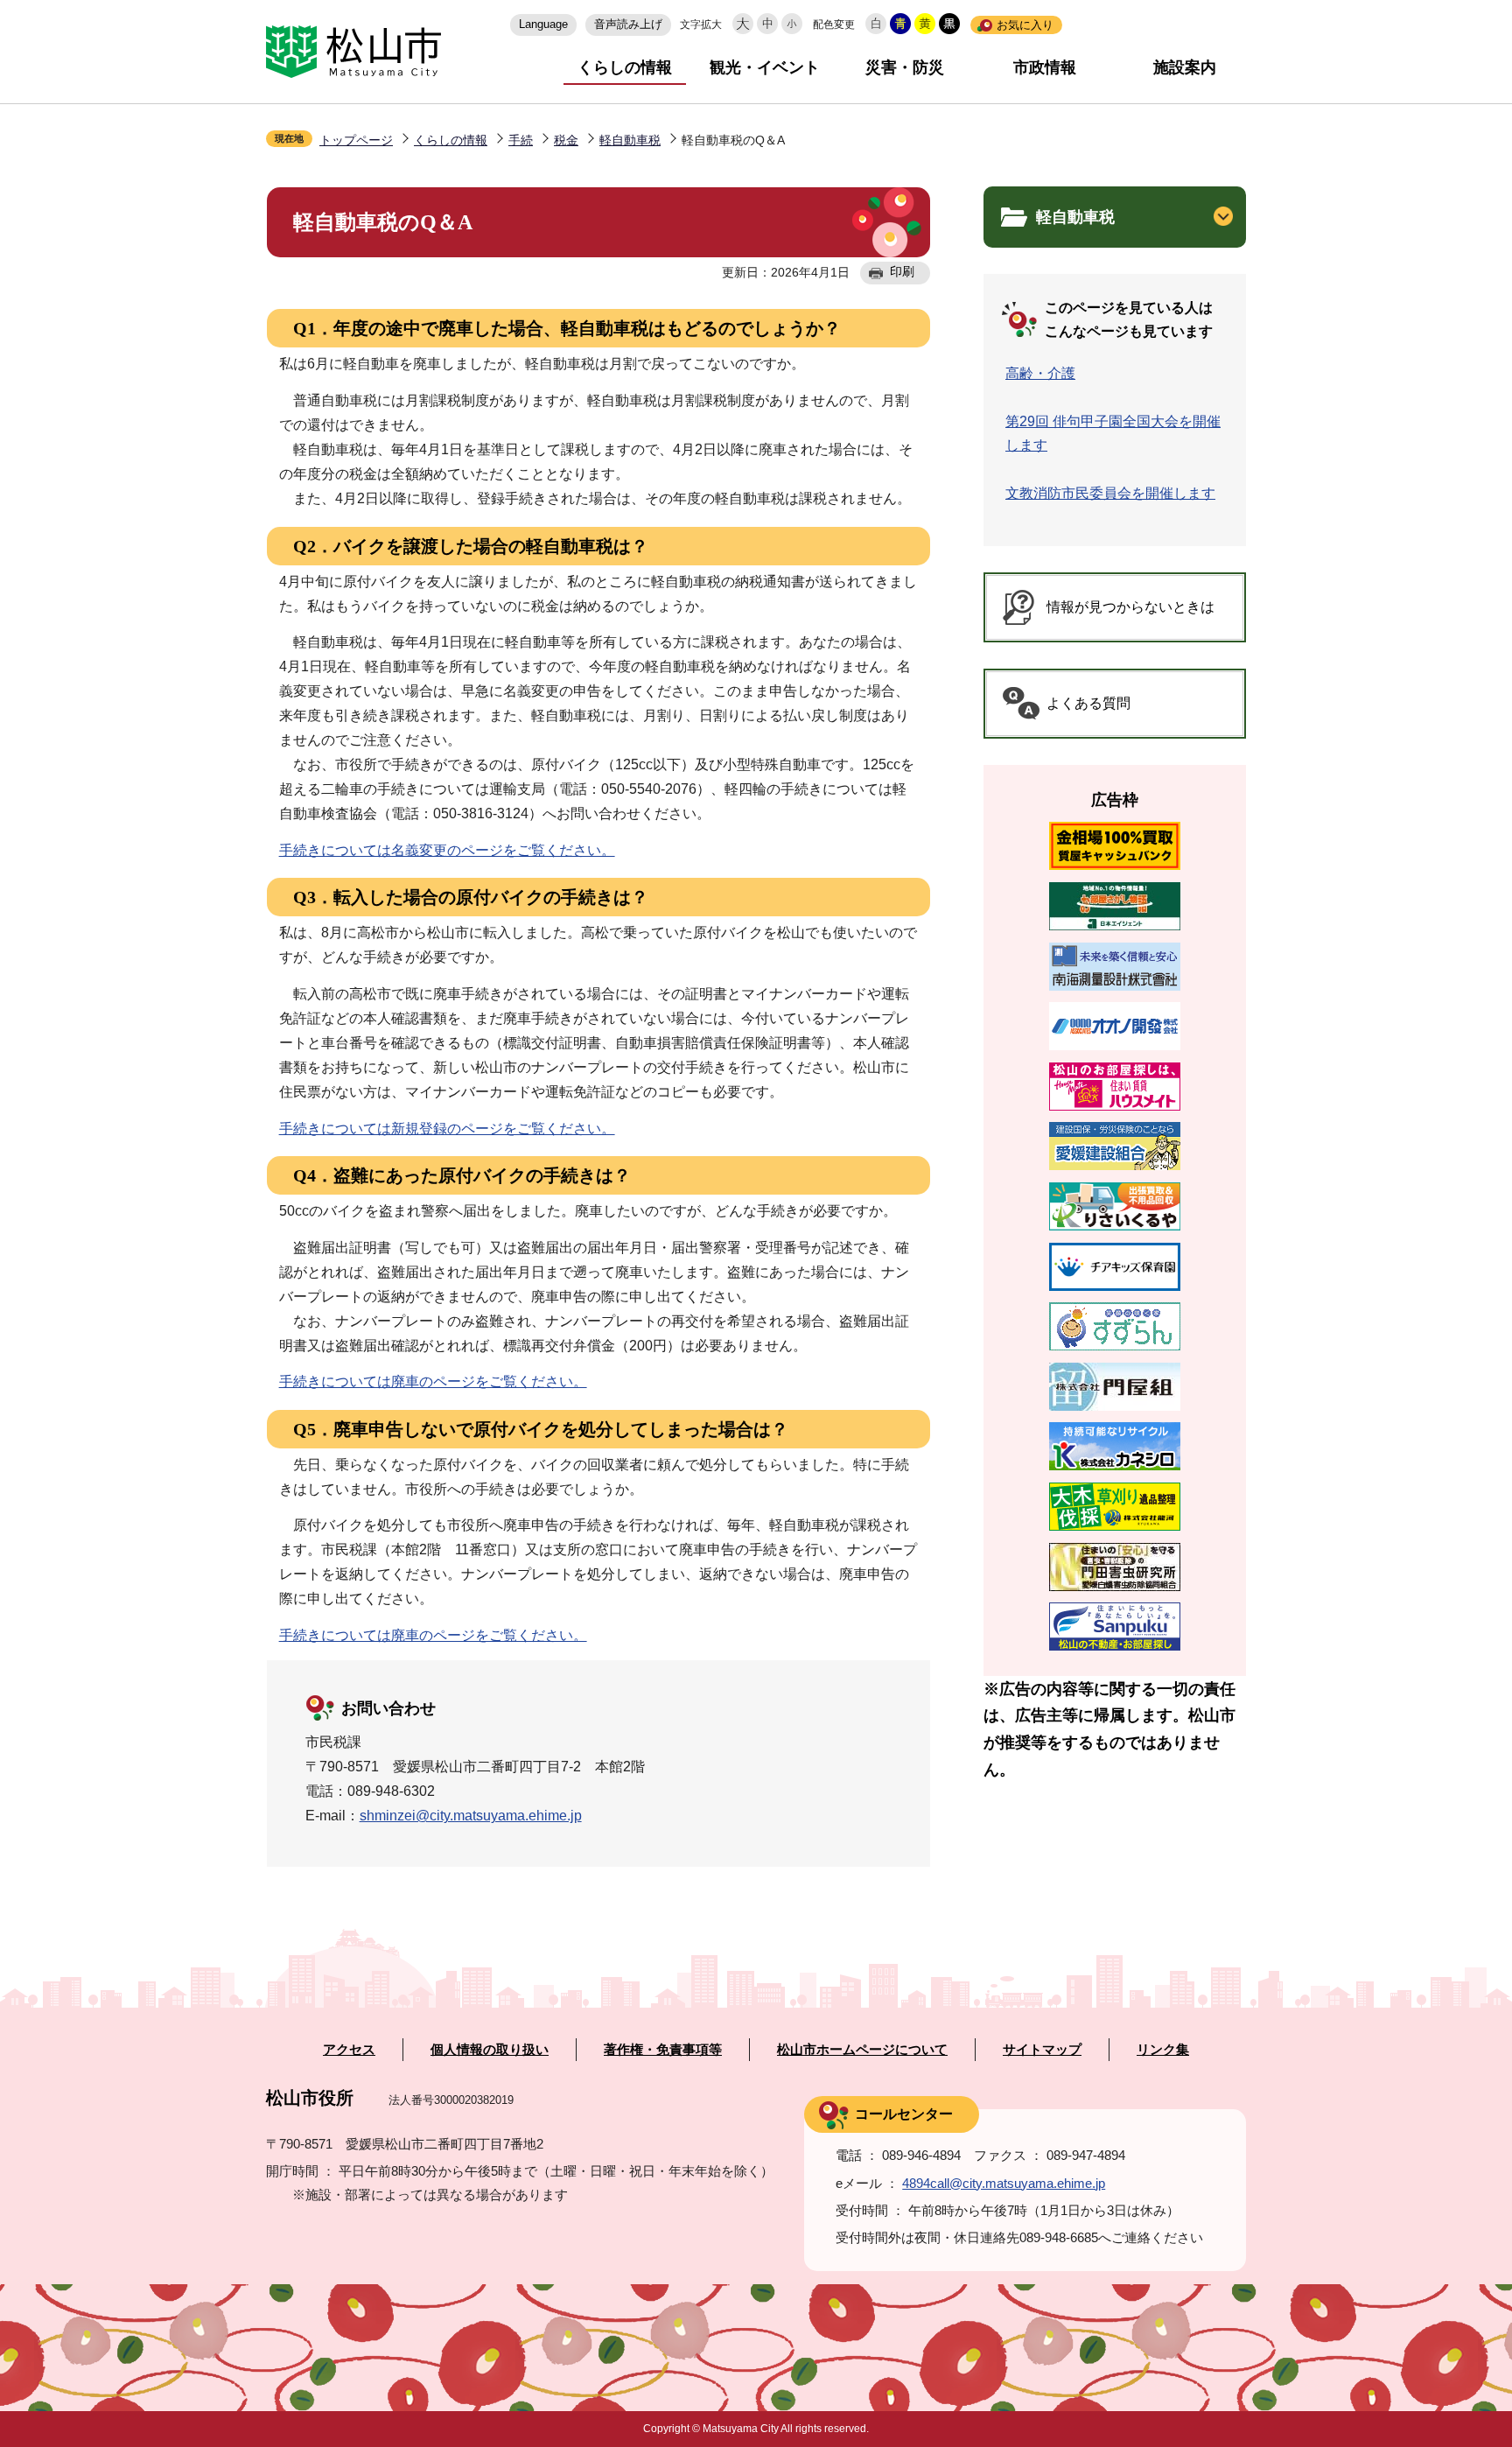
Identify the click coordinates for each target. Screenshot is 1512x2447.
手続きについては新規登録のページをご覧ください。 (447, 1129)
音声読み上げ (628, 24)
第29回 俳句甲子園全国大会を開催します (1113, 433)
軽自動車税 (630, 140)
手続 (521, 140)
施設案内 (1185, 67)
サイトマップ (1042, 2050)
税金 (566, 140)
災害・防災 (905, 67)
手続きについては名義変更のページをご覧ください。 (447, 850)
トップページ (356, 140)
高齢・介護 (1040, 373)
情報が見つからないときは (1130, 607)
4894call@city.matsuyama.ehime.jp (1004, 2183)
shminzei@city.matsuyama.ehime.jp (471, 1816)
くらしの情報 (625, 67)
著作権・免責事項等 (663, 2050)
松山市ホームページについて (862, 2050)
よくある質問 (1088, 703)
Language (543, 24)
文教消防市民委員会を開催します (1110, 493)
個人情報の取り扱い (490, 2050)
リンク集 (1163, 2050)
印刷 (902, 271)
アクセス (349, 2050)
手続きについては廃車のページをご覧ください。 (433, 1381)
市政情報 (1045, 67)
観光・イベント (765, 67)
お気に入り (1025, 25)
